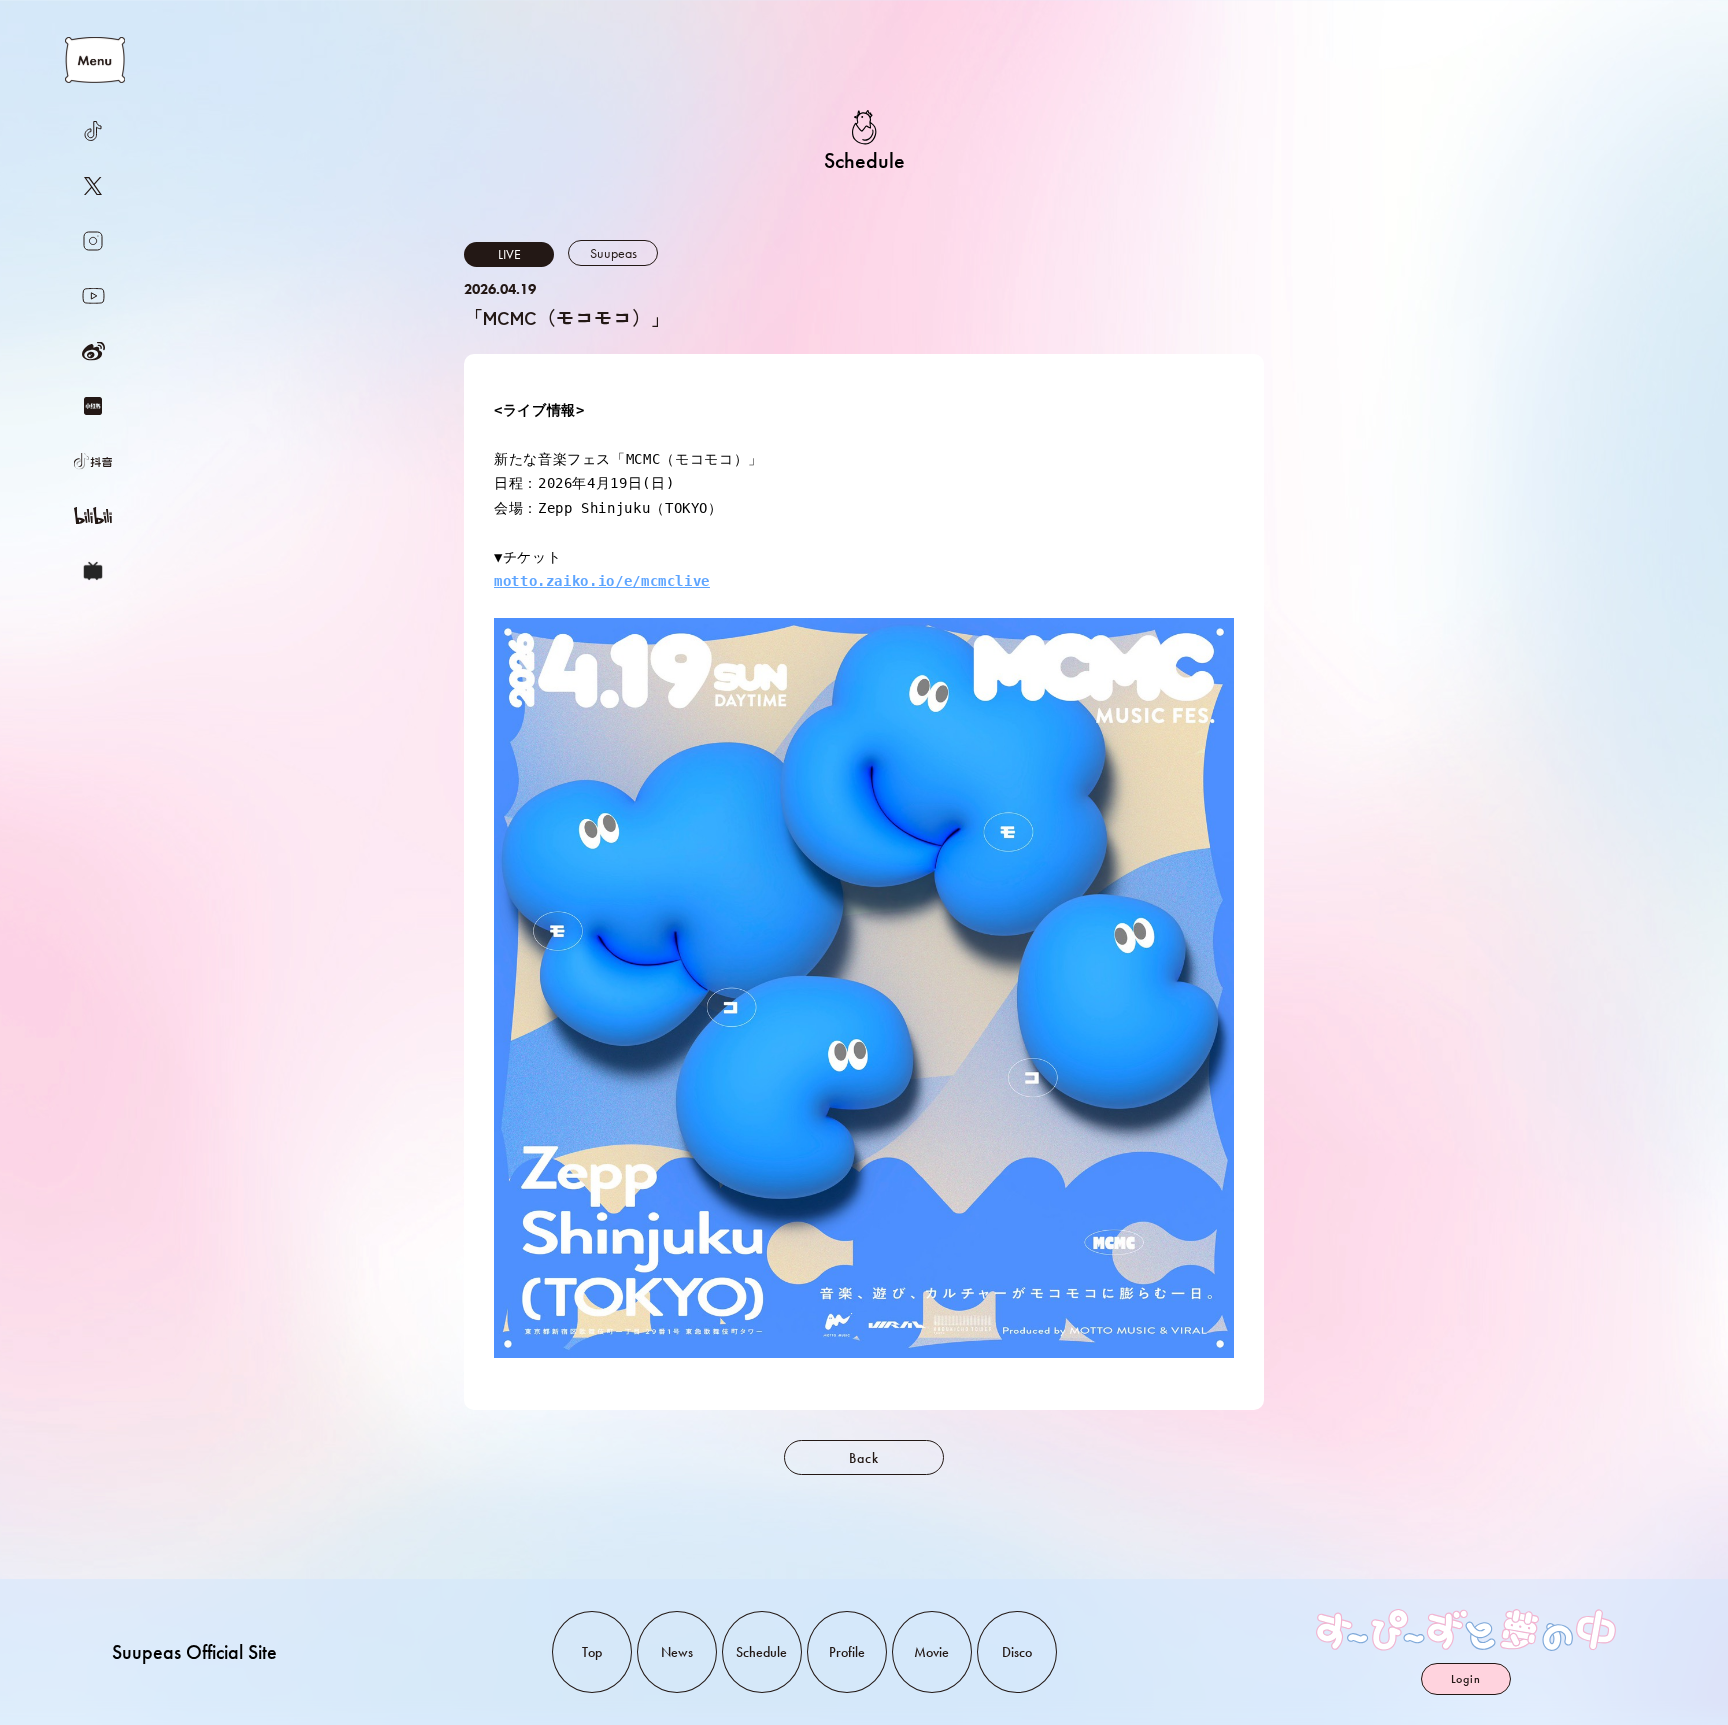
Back (863, 1458)
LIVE (509, 254)
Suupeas (613, 253)
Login (1466, 1679)
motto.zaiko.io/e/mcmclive (602, 581)
